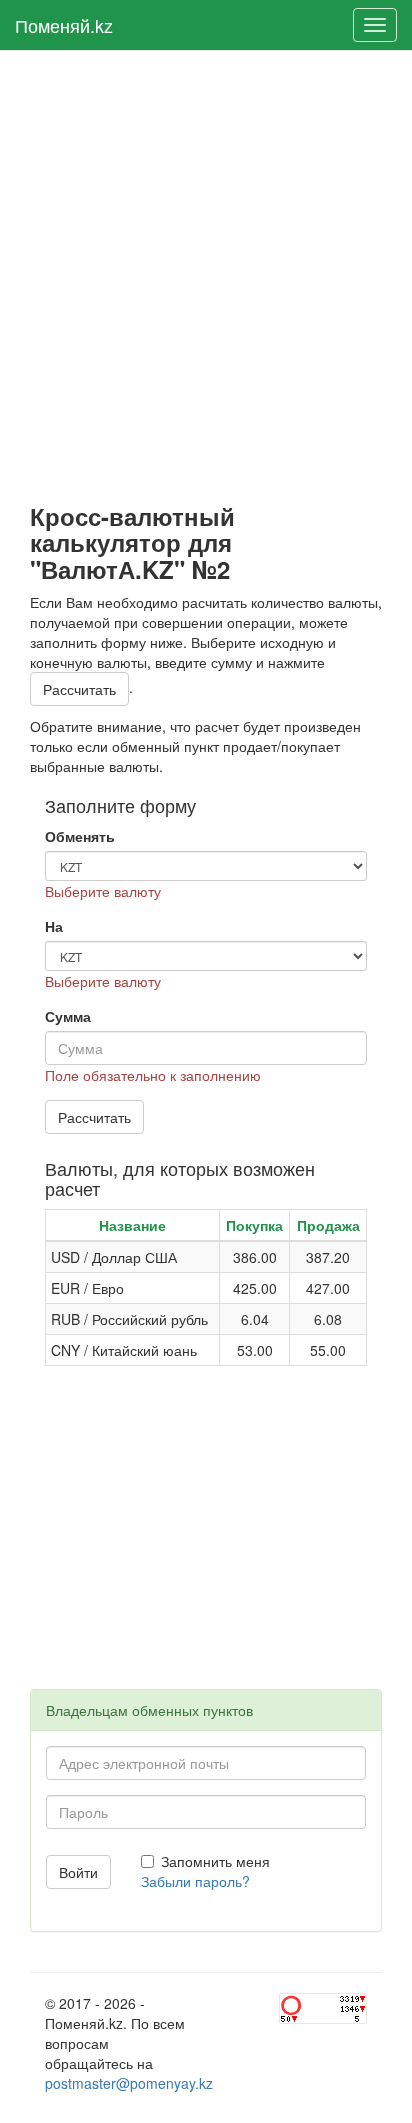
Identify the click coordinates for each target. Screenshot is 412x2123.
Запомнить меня (215, 1861)
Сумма (68, 1016)
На (54, 926)
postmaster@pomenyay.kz (129, 2083)
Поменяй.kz (64, 25)
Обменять (80, 836)
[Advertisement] (206, 277)
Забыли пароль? (195, 1881)
